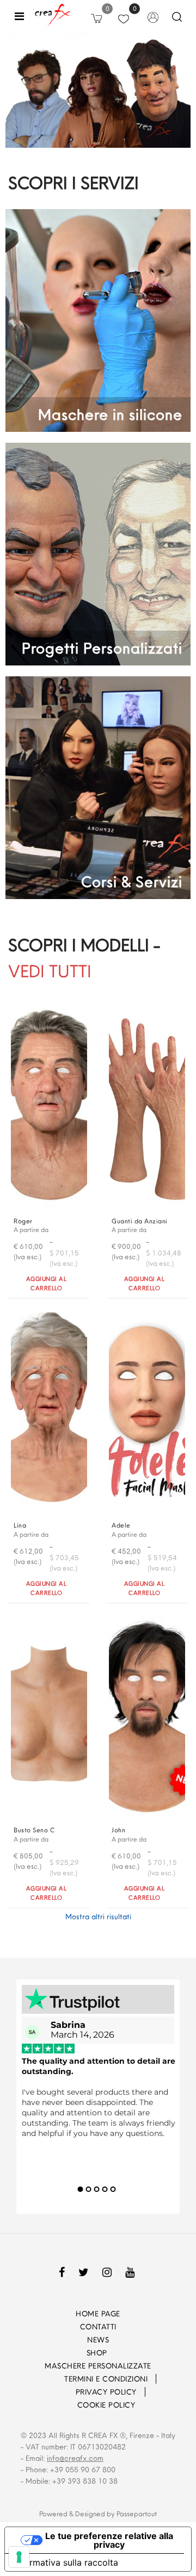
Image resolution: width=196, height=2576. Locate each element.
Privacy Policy (106, 2392)
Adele (121, 1525)
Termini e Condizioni (106, 2379)
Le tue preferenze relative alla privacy (109, 2540)
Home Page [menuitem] (98, 2314)
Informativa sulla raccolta (66, 2562)
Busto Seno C (34, 1830)
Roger (23, 1221)
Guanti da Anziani (140, 1221)
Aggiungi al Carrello (47, 1283)
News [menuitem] (98, 2340)
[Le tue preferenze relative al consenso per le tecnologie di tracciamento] (19, 2557)
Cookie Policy (106, 2405)
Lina (20, 1525)
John (118, 1830)
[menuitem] (49, 2379)
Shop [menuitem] (98, 2353)
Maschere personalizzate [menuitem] (98, 2366)
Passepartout (137, 2514)
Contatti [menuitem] (98, 2327)
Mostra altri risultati (98, 1917)
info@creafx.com (75, 2458)
